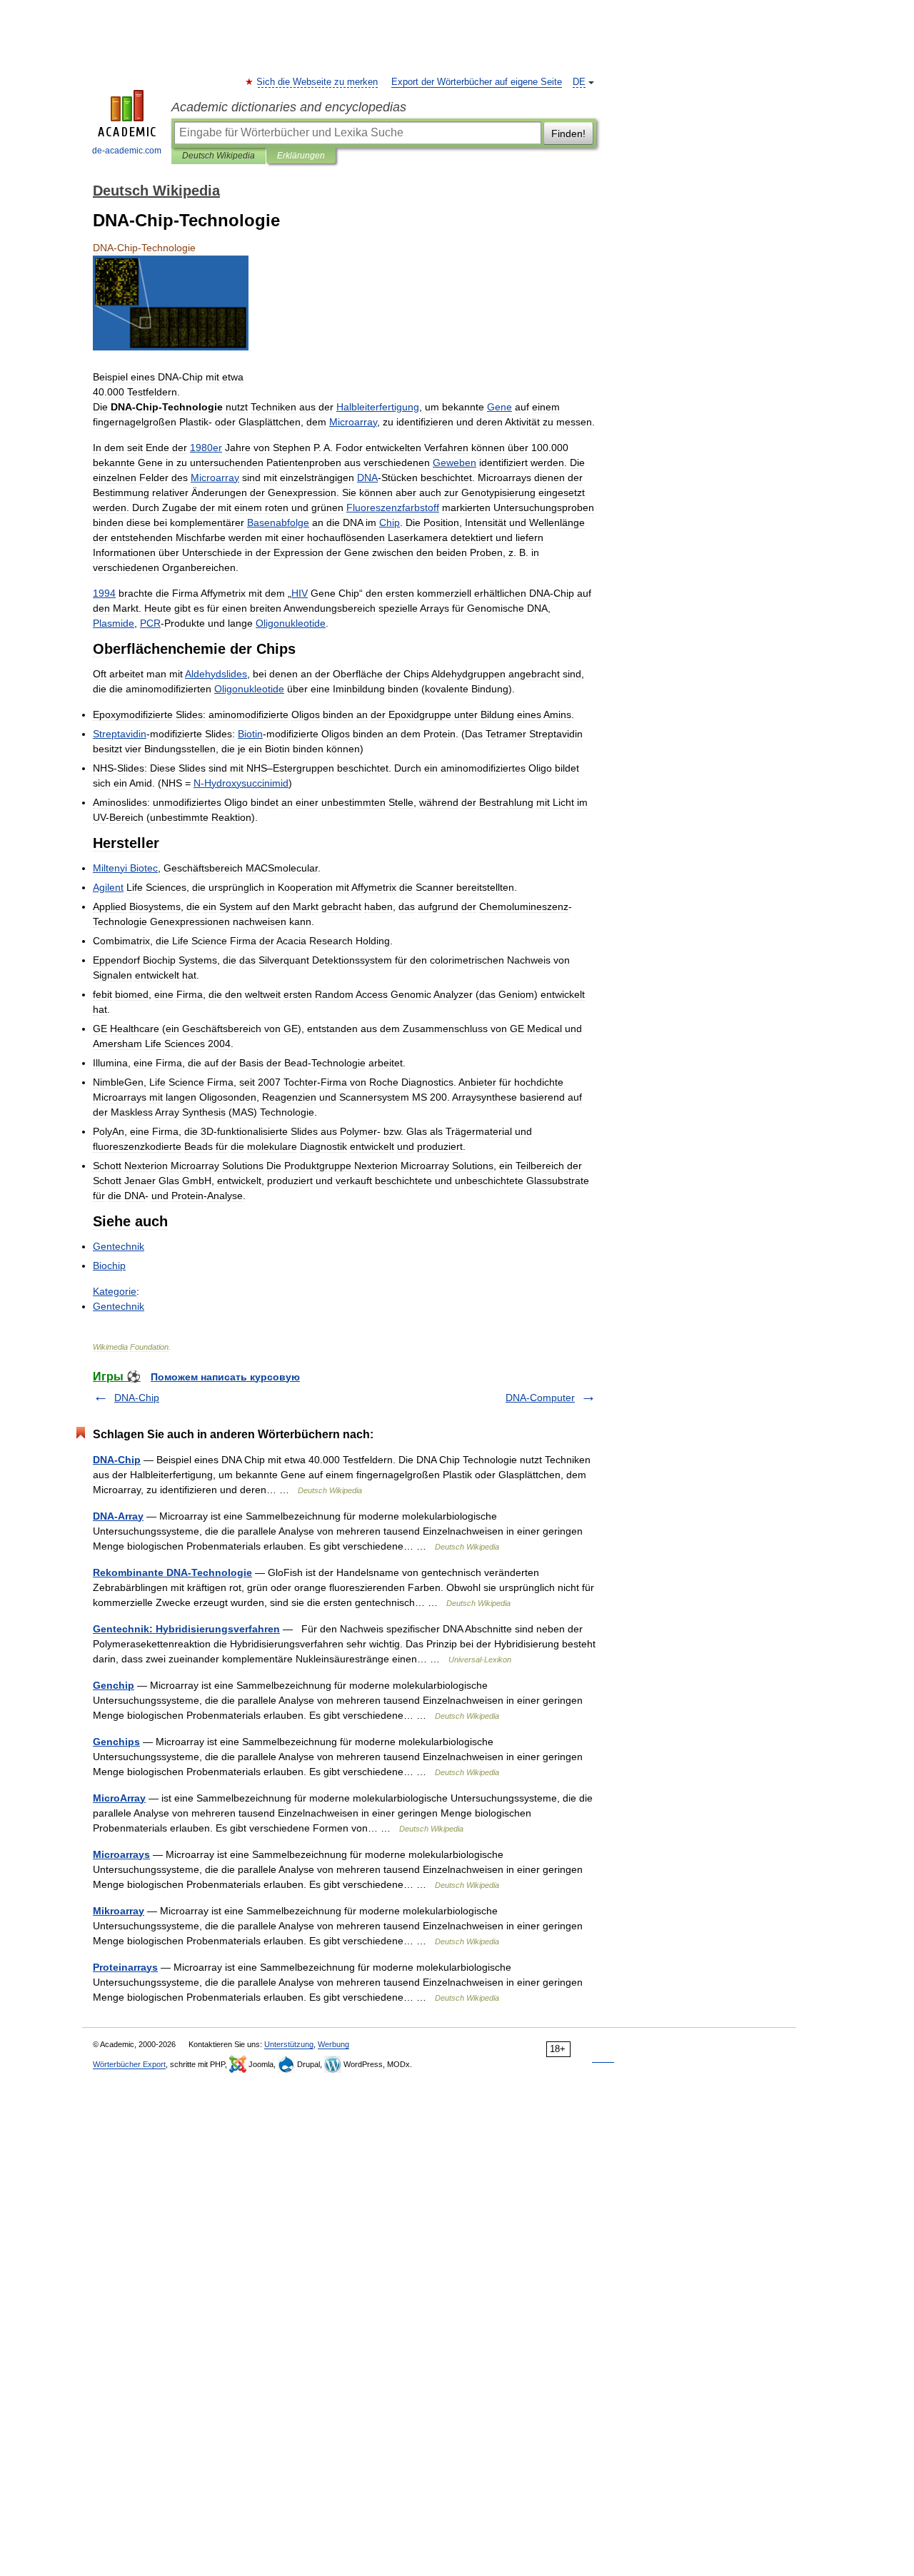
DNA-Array (118, 1516)
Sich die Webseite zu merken (318, 82)
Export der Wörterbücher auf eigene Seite (477, 82)
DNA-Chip (137, 1398)
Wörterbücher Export (129, 2064)
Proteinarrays (125, 1967)
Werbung (333, 2044)
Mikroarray (119, 1911)
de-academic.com (127, 151)
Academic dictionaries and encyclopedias (289, 107)
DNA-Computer (540, 1398)
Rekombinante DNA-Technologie (172, 1572)
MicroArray (119, 1798)
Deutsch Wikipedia (219, 156)
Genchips (116, 1742)
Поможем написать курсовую (225, 1377)
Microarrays (121, 1854)
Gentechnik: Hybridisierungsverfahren (186, 1629)
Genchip (114, 1685)
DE (579, 82)
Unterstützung (289, 2044)
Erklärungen (301, 156)
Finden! (568, 133)
